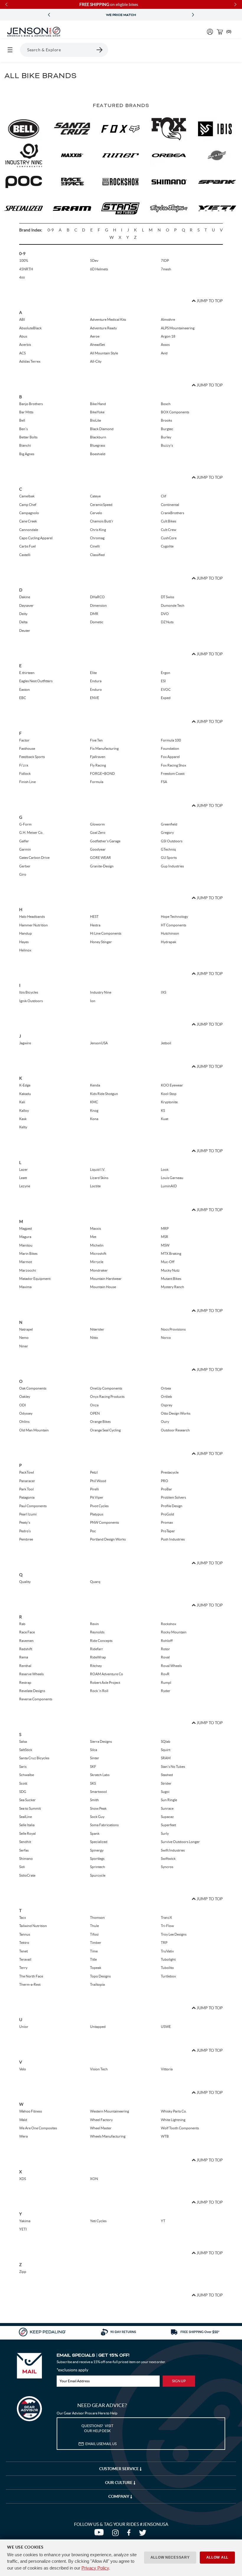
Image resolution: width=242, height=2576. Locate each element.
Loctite (95, 1186)
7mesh (166, 269)
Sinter (95, 1758)
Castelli (25, 555)
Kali (22, 1102)
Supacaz (167, 1817)
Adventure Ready (103, 328)
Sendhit (25, 1842)
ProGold (167, 1514)
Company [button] (119, 2496)
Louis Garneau (172, 1178)
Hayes (24, 942)
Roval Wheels (171, 1666)
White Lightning (173, 2120)
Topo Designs (100, 1976)
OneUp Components (106, 1388)
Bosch (166, 404)
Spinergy (97, 1850)
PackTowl (27, 1472)
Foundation (170, 748)
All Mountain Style (104, 353)
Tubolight (168, 1959)
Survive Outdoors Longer (180, 1842)
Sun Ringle (169, 1800)
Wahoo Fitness (31, 2111)
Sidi (22, 1867)
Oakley (25, 1397)
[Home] (34, 32)
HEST (94, 917)
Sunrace (167, 1808)
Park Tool (26, 1489)
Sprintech (98, 1867)
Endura (96, 681)
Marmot (26, 1262)
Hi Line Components (106, 933)
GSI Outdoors (172, 841)
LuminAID (169, 1186)
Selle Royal (27, 1833)
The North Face (31, 1976)
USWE (166, 2027)
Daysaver (26, 605)
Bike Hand (98, 404)
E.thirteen (27, 673)
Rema (24, 1657)
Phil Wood (98, 1481)
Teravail (25, 1959)
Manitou (26, 1245)
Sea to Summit (30, 1808)
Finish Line (27, 782)
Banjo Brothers (31, 404)
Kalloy (24, 1111)
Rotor (165, 1649)
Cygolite (167, 546)
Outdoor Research (175, 1430)
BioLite (95, 420)
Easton (24, 689)
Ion (93, 1001)
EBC (23, 698)
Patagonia (27, 1497)
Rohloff (167, 1641)
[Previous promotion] (49, 15)
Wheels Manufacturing (108, 2136)
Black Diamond (102, 429)
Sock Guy (97, 1817)
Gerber (25, 866)
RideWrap (98, 1657)
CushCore (169, 538)
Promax (167, 1522)
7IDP (165, 260)
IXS (163, 992)
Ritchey (96, 1666)
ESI (163, 681)
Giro (23, 874)
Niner (24, 1346)
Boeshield (98, 454)
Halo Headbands (32, 917)
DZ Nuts (167, 622)
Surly (165, 1833)
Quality (25, 1582)
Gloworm (97, 824)
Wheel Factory (101, 2120)
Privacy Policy (95, 2568)
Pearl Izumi (28, 1514)
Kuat (165, 1119)
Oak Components (33, 1388)
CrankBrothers (172, 513)
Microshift (98, 1254)
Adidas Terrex (30, 361)
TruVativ (167, 1951)
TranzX (166, 1917)
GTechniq (168, 849)
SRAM (166, 1758)
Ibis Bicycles (29, 992)
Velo (23, 2069)
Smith (94, 1800)
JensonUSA (99, 1043)
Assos (165, 345)
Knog (94, 1111)
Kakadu (25, 1094)
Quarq (95, 1582)
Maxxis (95, 1228)
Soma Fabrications (104, 1825)
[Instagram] (117, 2534)
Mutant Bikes (171, 1279)
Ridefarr (97, 1649)
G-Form (25, 824)
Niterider (97, 1329)
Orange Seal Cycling (105, 1430)
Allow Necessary (170, 2557)
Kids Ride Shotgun (104, 1094)
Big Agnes (27, 454)
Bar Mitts (26, 412)
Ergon (166, 673)
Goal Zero (98, 832)
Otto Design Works (176, 1413)
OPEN (95, 1413)
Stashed (167, 1775)
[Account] (210, 32)
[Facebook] (130, 2534)
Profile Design (172, 1506)
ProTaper (168, 1531)
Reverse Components (36, 1699)
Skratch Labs (100, 1775)
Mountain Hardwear (106, 1279)
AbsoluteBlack (30, 328)
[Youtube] (100, 2534)
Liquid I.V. (98, 1169)
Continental (170, 505)
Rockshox (169, 1624)
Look (165, 1169)
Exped (166, 698)
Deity (23, 614)
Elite (93, 673)
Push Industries (173, 1539)
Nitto (94, 1338)
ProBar (166, 1489)
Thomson (97, 1917)
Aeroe (95, 336)
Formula (97, 782)
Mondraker (99, 1270)
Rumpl (166, 1682)
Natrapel (26, 1329)
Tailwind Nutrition (33, 1926)
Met (93, 1237)
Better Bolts (28, 437)
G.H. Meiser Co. (31, 832)
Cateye (95, 496)
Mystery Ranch (172, 1287)
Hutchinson (170, 933)
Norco (166, 1338)
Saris (23, 1767)
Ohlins (24, 1422)
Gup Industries (172, 866)
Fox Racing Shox (174, 765)
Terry (23, 1968)
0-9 (51, 230)
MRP (165, 1228)
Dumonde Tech (173, 605)
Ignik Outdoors (31, 1001)
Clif (163, 496)
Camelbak (27, 496)
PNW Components (104, 1522)
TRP (164, 1943)
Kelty (23, 1127)
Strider (166, 1783)
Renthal (25, 1666)
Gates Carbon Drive (34, 858)
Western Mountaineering (109, 2111)
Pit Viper (97, 1497)
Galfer (24, 841)
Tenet (23, 1951)
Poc (93, 1531)
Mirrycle (97, 1262)
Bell (22, 420)
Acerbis (25, 345)
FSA (164, 782)
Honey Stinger (101, 942)
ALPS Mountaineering (178, 328)
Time (94, 1951)
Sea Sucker (27, 1800)
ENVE (95, 698)
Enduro (96, 689)
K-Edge (25, 1085)
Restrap (25, 1682)
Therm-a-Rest (30, 1984)
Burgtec (167, 429)
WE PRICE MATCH (121, 15)
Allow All (217, 2557)
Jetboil (166, 1043)
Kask (23, 1119)
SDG (23, 1792)
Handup (26, 933)
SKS (93, 1783)
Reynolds (97, 1632)
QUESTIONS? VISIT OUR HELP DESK (97, 2428)
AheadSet (97, 345)
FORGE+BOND (102, 774)
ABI (22, 319)
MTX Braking (171, 1254)
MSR (165, 1237)
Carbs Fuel (27, 546)
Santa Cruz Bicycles (34, 1758)
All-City (96, 361)
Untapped (98, 2027)
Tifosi (94, 1934)
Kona (94, 1119)
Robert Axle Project (105, 1682)
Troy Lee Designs (174, 1934)
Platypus (97, 1514)
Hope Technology (174, 917)
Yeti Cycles (98, 2221)
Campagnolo (29, 513)
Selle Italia (27, 1825)
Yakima (25, 2221)
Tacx (23, 1917)
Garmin (25, 849)
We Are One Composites (38, 2128)
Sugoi (165, 1792)
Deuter (25, 631)
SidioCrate (27, 1875)
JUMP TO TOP (209, 301)
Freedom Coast (173, 774)
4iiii (22, 277)
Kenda (95, 1085)
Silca (94, 1750)
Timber (96, 1943)
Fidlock (25, 774)
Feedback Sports (32, 757)
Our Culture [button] (119, 2483)
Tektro (24, 1943)
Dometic (97, 622)
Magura (25, 1237)
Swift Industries (173, 1850)
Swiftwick (168, 1859)
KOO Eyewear (172, 1085)
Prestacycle (170, 1472)
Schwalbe (27, 1775)
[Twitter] (143, 2534)
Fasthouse (27, 748)
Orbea (166, 1388)
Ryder (166, 1691)
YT (163, 2221)
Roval (165, 1657)
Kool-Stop (169, 1094)
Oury (165, 1422)
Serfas (24, 1850)
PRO (165, 1481)
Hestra (95, 925)
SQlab (166, 1741)
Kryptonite (169, 1102)
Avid (164, 353)
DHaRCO (97, 597)
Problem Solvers (173, 1497)
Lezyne (25, 1186)
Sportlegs (97, 1859)
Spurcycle (98, 1875)
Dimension (98, 605)
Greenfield (169, 824)
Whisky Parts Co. (174, 2111)
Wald (23, 2120)
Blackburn (98, 437)
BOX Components (175, 412)
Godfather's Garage (105, 841)
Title (93, 1959)
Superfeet (168, 1825)
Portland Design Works (108, 1539)
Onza (94, 1405)
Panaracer (27, 1481)
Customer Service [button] (119, 2469)
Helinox (25, 950)
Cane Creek (28, 521)
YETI (23, 2229)
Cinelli (95, 546)
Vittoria (167, 2069)
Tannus (25, 1934)
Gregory (167, 832)
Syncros (167, 1867)
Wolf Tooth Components (180, 2128)
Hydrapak (169, 942)
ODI (23, 1405)
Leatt (23, 1178)
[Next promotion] (193, 15)
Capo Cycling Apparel (36, 538)
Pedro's (25, 1531)
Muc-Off (168, 1262)
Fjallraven (98, 757)
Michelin (97, 1245)
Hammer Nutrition (33, 925)
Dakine (25, 597)
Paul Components (33, 1506)
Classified (97, 555)
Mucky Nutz (170, 1270)
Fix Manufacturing (104, 748)
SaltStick (26, 1750)
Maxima (25, 1287)
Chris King (98, 530)
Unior (24, 2027)
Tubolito (167, 1968)
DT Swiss (167, 597)
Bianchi (25, 445)
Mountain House (103, 1287)
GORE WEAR (100, 858)
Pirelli (94, 1489)
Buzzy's (167, 445)
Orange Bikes (100, 1422)
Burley (166, 437)
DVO (165, 614)
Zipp (23, 2272)
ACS (22, 353)
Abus (23, 336)
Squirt (166, 1750)
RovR (165, 1674)
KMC (94, 1102)
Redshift (26, 1649)
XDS (23, 2179)
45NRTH (26, 269)
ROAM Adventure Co (107, 1674)
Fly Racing (98, 765)
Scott (23, 1783)
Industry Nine (101, 992)
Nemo (24, 1338)
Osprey (167, 1405)
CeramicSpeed (101, 505)
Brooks (166, 420)
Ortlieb (166, 1397)
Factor (24, 740)
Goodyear (98, 849)
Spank (95, 1833)
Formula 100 (171, 740)
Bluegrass (98, 445)
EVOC (166, 689)
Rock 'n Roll (99, 1691)
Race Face (27, 1632)
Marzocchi (28, 1270)
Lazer (23, 1169)
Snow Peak (98, 1808)
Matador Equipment (35, 1279)
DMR (94, 614)
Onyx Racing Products (107, 1397)
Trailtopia (97, 1984)
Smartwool (98, 1792)
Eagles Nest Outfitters (36, 681)
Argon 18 (168, 336)
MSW (165, 1245)
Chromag (97, 538)
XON (94, 2179)
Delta (23, 622)
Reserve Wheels (31, 1674)
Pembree (26, 1539)
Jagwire (25, 1043)
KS (163, 1111)
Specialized (99, 1842)
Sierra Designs (101, 1741)
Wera (23, 2136)
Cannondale (29, 530)
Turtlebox (168, 1976)
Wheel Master (101, 2128)
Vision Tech (99, 2069)
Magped (26, 1228)
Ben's (23, 429)
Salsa (23, 1741)
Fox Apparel (170, 757)
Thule (94, 1926)
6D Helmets (99, 269)
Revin (94, 1624)
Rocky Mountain (174, 1632)
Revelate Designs (32, 1691)
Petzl (94, 1472)
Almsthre (168, 319)
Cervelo (96, 513)
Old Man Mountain (34, 1430)
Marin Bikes (28, 1254)
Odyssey (26, 1413)
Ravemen (26, 1641)
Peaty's (25, 1522)
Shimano (26, 1859)
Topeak (96, 1968)
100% (24, 260)
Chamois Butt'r (102, 521)
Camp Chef (28, 505)
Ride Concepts (101, 1641)
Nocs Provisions (173, 1329)
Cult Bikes (169, 521)
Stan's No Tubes (173, 1767)
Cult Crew (169, 530)
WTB (165, 2136)
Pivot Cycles (99, 1506)
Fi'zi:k (24, 765)
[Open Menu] (10, 50)
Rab (22, 1624)
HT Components (174, 925)
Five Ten (96, 740)
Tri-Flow (167, 1926)
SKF (93, 1767)
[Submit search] (100, 50)
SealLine (26, 1817)
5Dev (94, 260)
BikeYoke (97, 412)
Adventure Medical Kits (108, 319)
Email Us (101, 2444)
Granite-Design (102, 866)
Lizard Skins (99, 1178)
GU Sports (169, 858)
